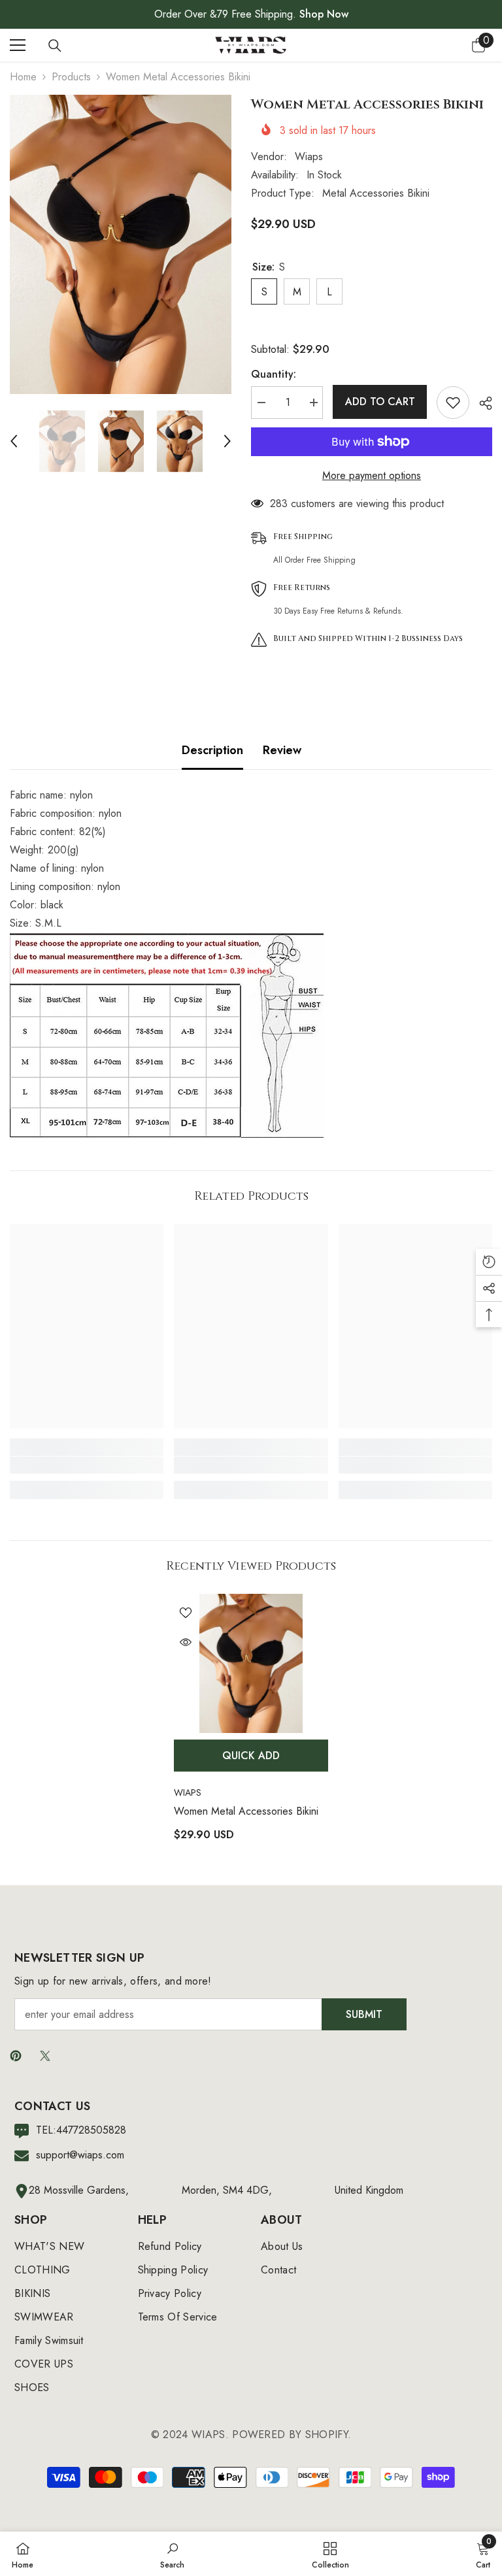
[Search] (55, 46)
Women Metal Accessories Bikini (246, 1811)
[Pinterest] (16, 2056)
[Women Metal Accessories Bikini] (251, 1663)
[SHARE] (481, 403)
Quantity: (274, 374)
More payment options (372, 475)
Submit (364, 2014)
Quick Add (251, 1756)
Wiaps (309, 157)
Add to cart (380, 402)
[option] (121, 244)
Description (212, 750)
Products (71, 77)
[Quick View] (186, 1642)
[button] (14, 441)
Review (282, 750)
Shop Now (324, 14)
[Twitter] (45, 2056)
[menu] (18, 45)
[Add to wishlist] (453, 403)
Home (23, 77)
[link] (87, 1465)
